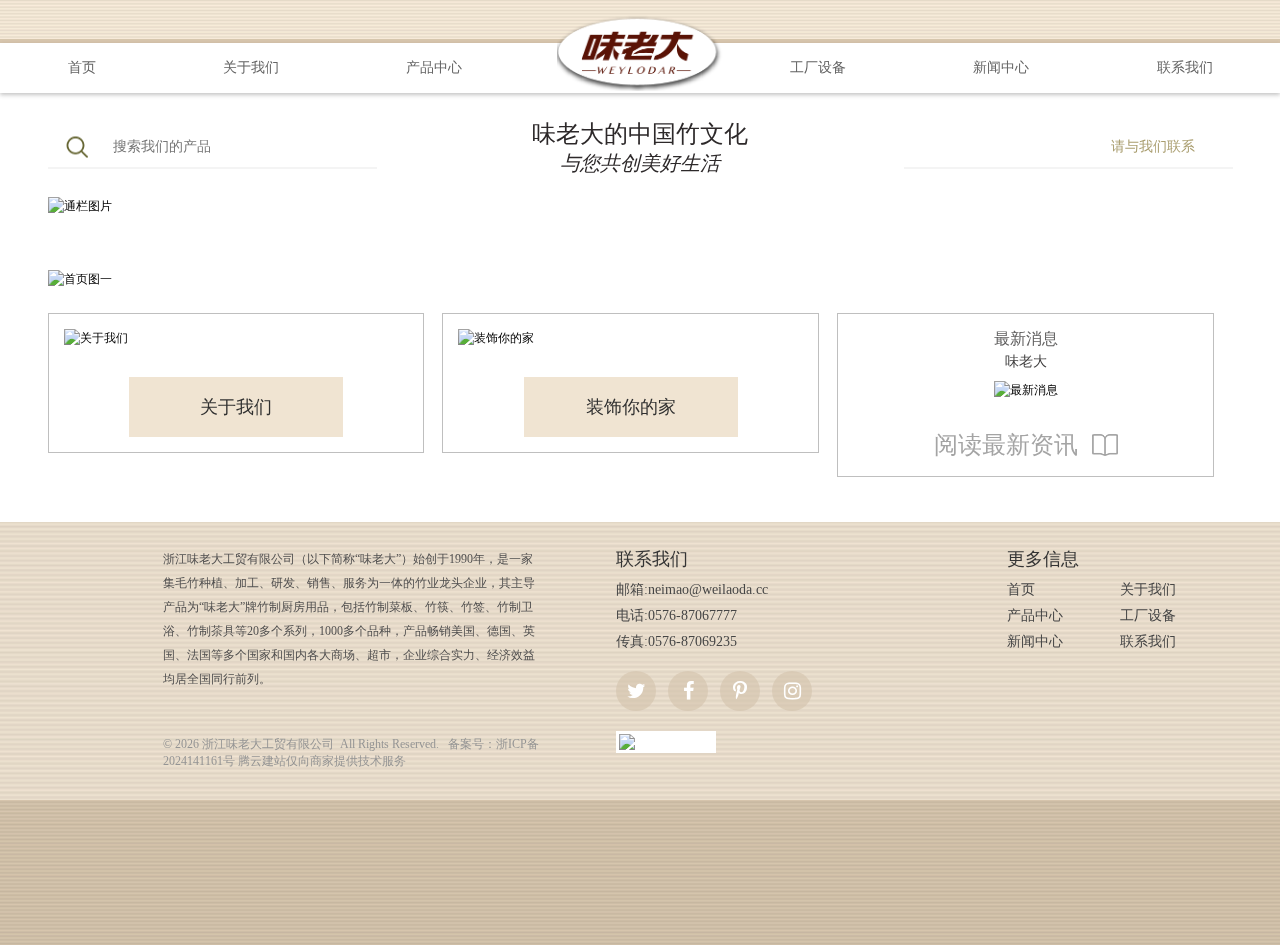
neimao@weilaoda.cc (708, 589)
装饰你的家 (631, 407)
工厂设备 (818, 67)
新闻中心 (1001, 67)
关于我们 (251, 67)
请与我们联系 (1153, 146)
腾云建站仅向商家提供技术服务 (322, 761)
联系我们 (1185, 67)
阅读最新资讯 (1006, 445)
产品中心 (434, 67)
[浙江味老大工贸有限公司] (640, 22)
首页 (82, 67)
